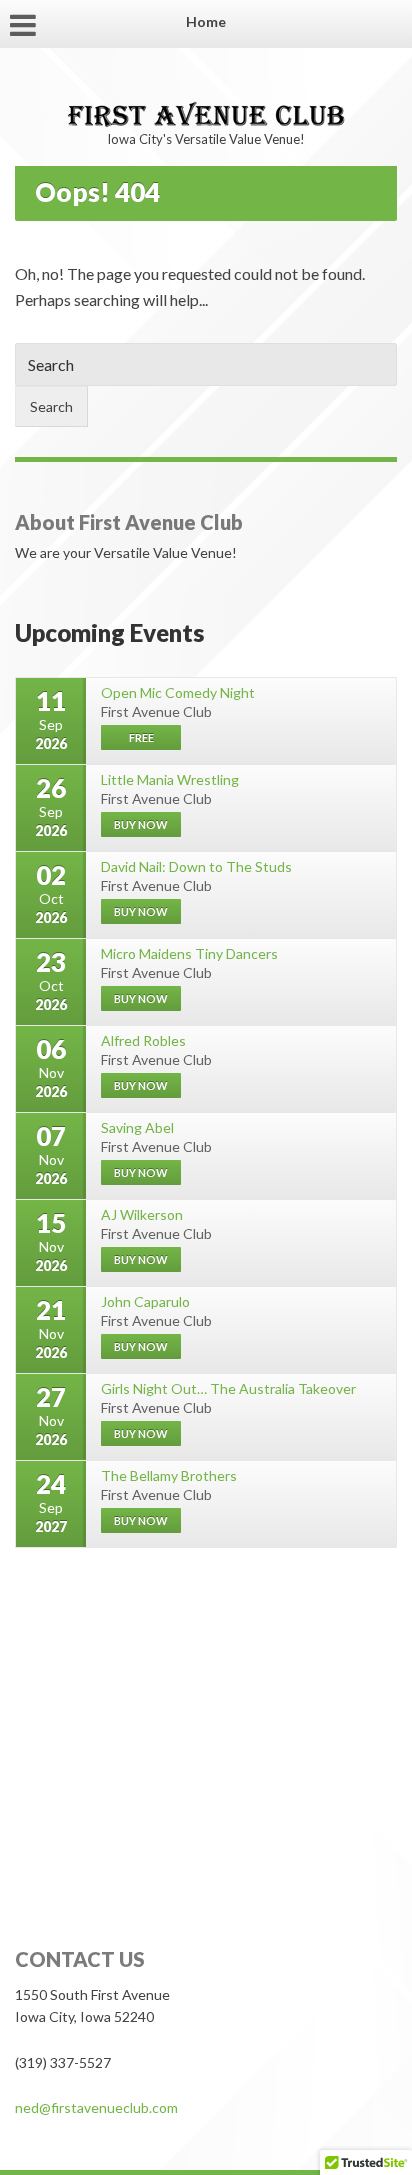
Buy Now (141, 1346)
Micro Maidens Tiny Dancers (189, 953)
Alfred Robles (143, 1040)
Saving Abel (137, 1127)
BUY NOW (141, 824)
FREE (141, 737)
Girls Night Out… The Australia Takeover (228, 1388)
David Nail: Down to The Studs (196, 866)
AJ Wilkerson (142, 1214)
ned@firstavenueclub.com (96, 2107)
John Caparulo (145, 1301)
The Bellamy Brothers (169, 1475)
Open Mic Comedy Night (178, 692)
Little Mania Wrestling (170, 779)
